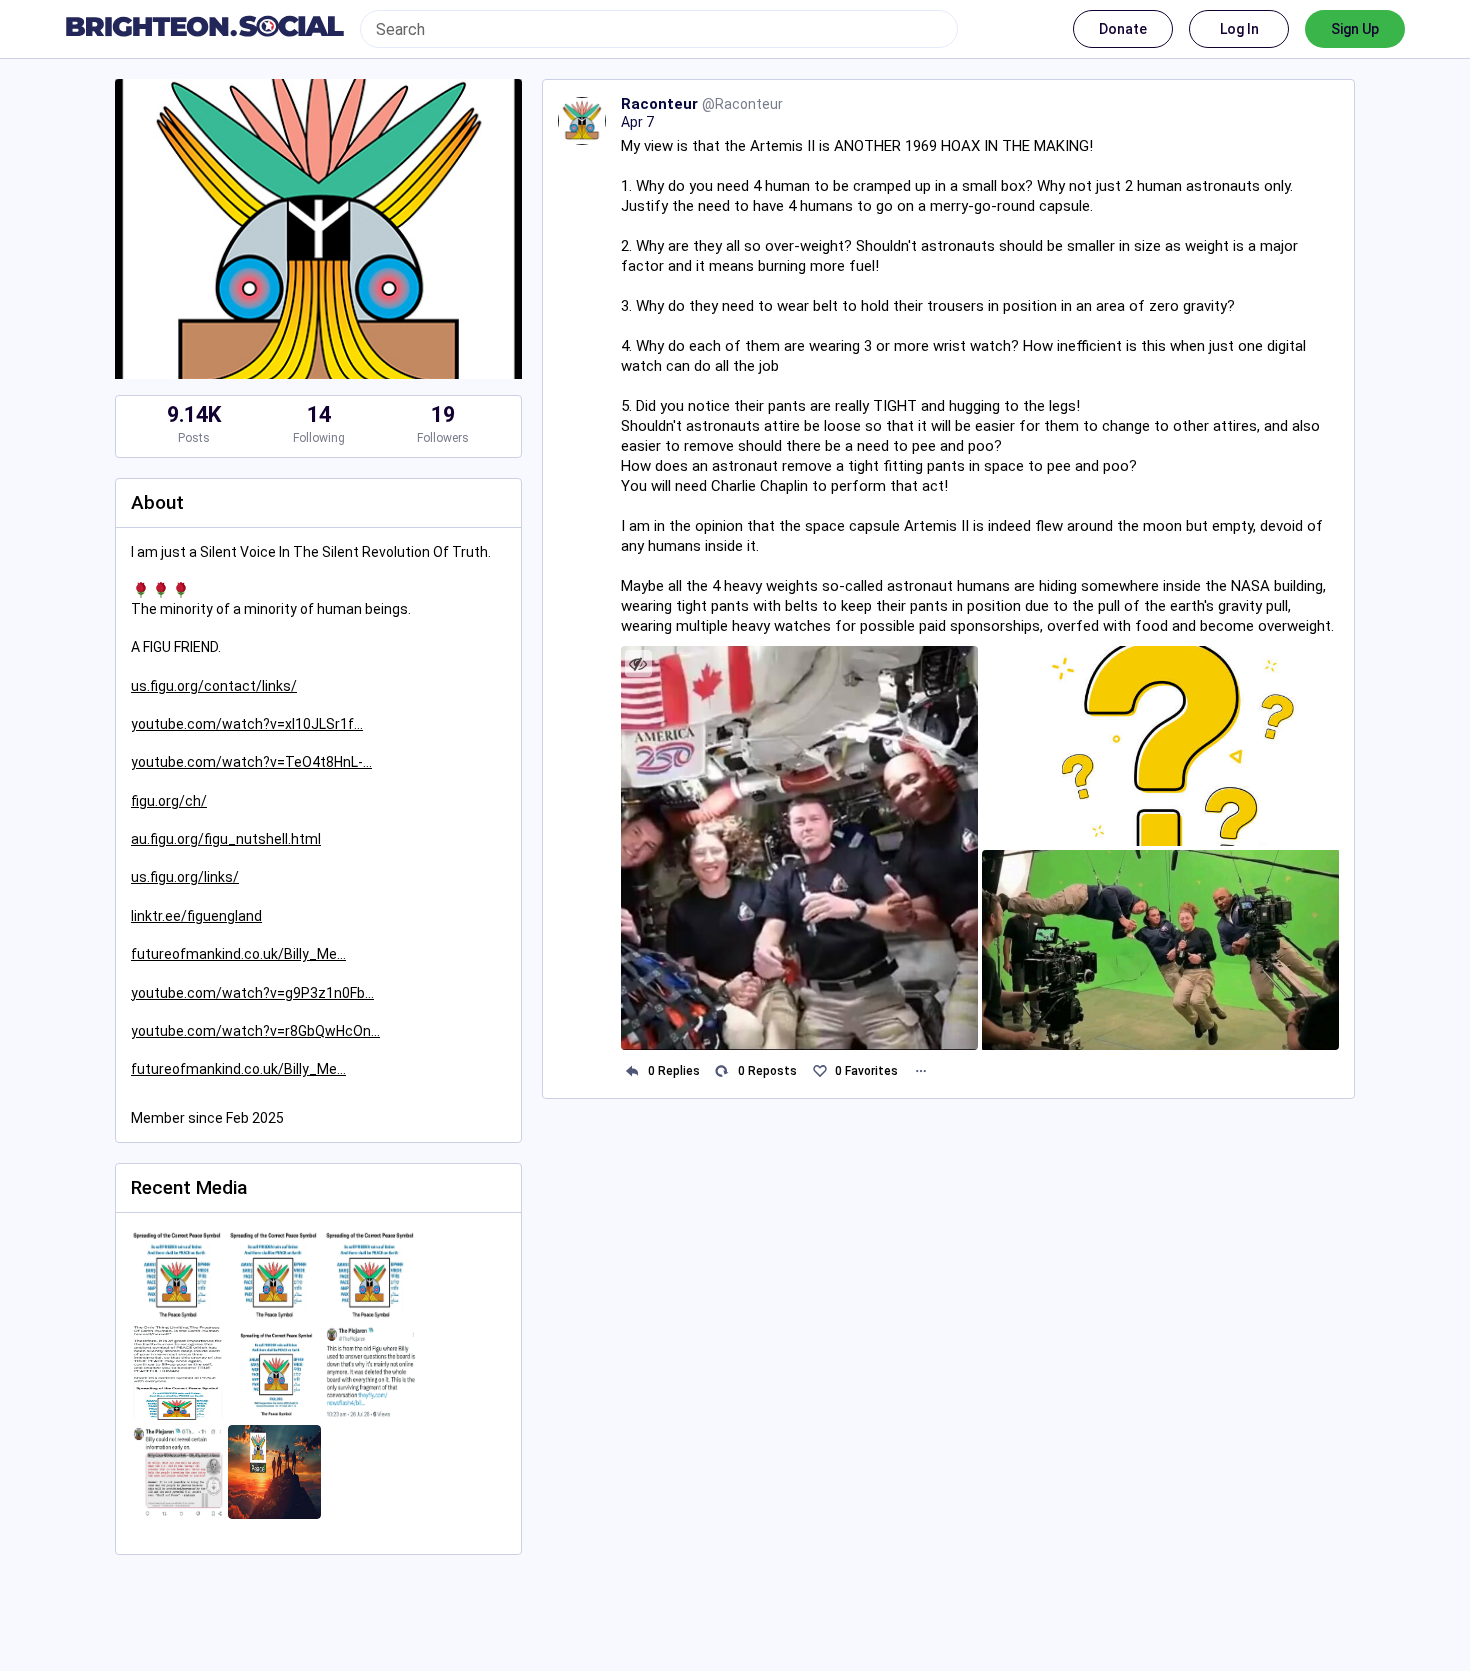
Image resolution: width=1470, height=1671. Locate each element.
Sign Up (1355, 29)
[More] (920, 1071)
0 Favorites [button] (866, 1071)
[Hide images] (638, 663)
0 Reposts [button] (767, 1071)
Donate (1123, 29)
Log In (1239, 29)
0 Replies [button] (674, 1071)
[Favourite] (819, 1071)
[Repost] (722, 1071)
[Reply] (632, 1071)
